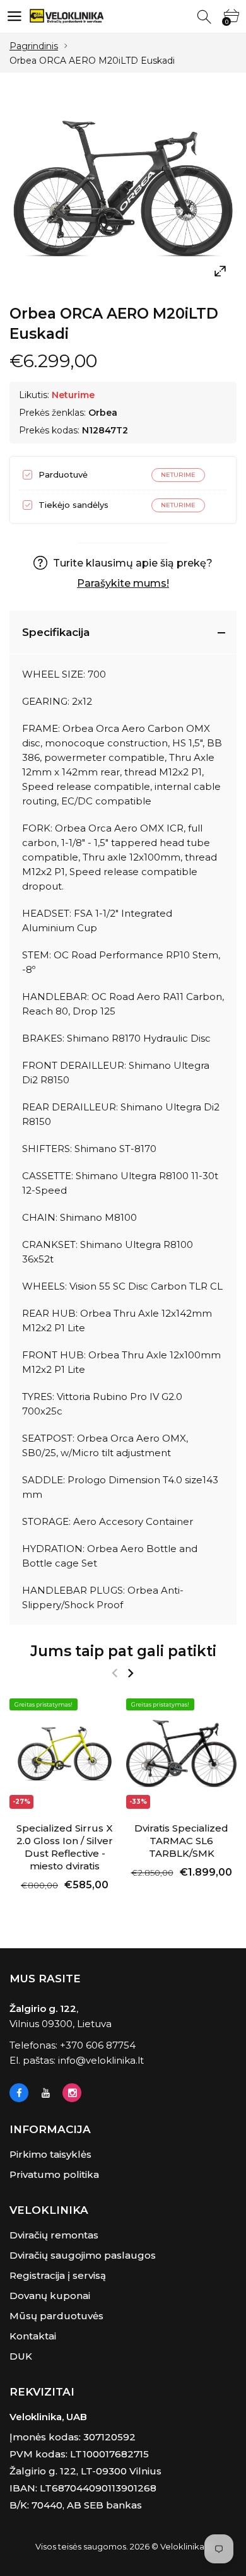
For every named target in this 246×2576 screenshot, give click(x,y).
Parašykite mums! (123, 583)
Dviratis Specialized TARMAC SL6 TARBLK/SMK (181, 1841)
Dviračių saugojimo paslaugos (83, 2255)
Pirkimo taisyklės (50, 2154)
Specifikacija (56, 632)
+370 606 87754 (98, 2045)
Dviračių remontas (54, 2235)
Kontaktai (33, 2336)
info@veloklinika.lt (101, 2060)
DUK (21, 2356)
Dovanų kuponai (50, 2296)
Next (130, 1673)
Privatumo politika (54, 2174)
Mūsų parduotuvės (56, 2316)
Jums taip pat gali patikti (123, 1651)
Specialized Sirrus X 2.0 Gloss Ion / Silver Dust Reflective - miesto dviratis (65, 1847)
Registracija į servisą (58, 2275)
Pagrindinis (34, 46)
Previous (114, 1673)
